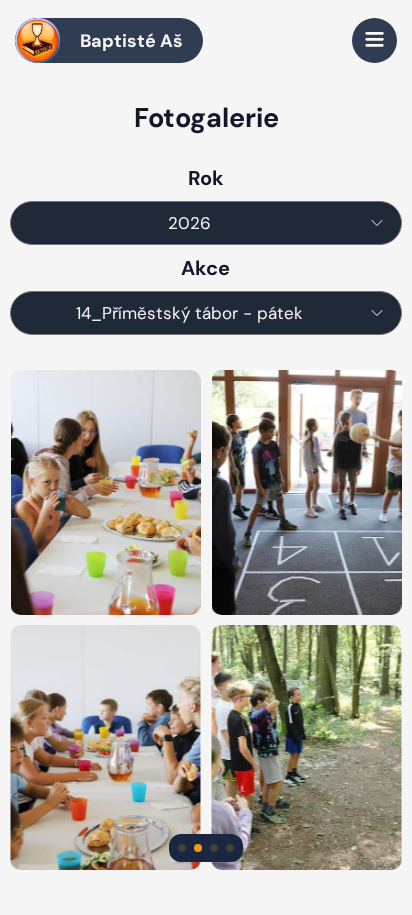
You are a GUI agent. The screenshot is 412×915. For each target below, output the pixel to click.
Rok (206, 178)
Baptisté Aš (131, 41)
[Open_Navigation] (374, 40)
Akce (205, 268)
